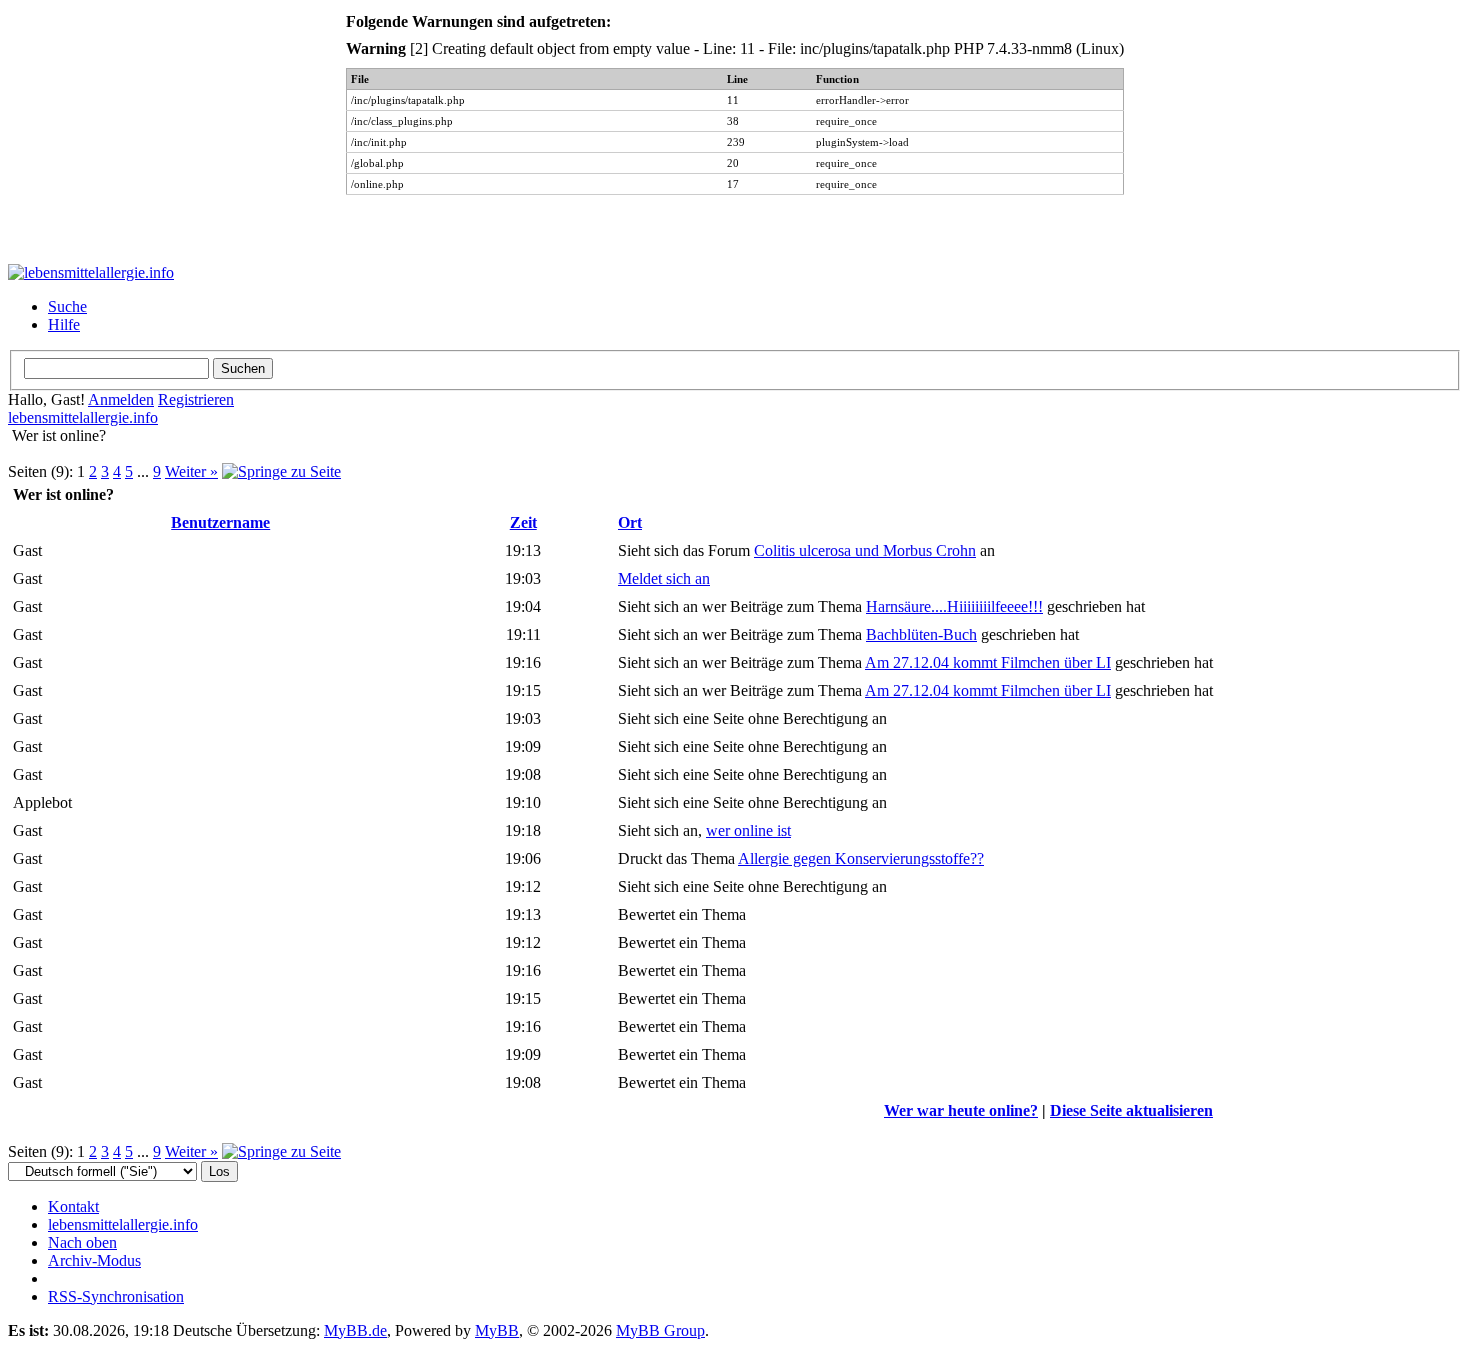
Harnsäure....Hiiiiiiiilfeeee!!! (954, 606)
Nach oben (82, 1242)
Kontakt (73, 1206)
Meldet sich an (664, 578)
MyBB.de (355, 1330)
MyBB (497, 1330)
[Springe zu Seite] (281, 471)
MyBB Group (660, 1330)
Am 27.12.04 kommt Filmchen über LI (988, 662)
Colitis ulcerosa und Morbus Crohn (865, 550)
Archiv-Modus (94, 1260)
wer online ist (748, 830)
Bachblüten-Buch (921, 634)
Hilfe (64, 324)
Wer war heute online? (961, 1110)
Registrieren (196, 399)
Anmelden (121, 399)
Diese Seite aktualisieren (1131, 1110)
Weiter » (191, 471)
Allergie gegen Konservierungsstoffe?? (861, 858)
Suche (67, 306)
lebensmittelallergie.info (83, 417)
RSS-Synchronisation (116, 1296)
